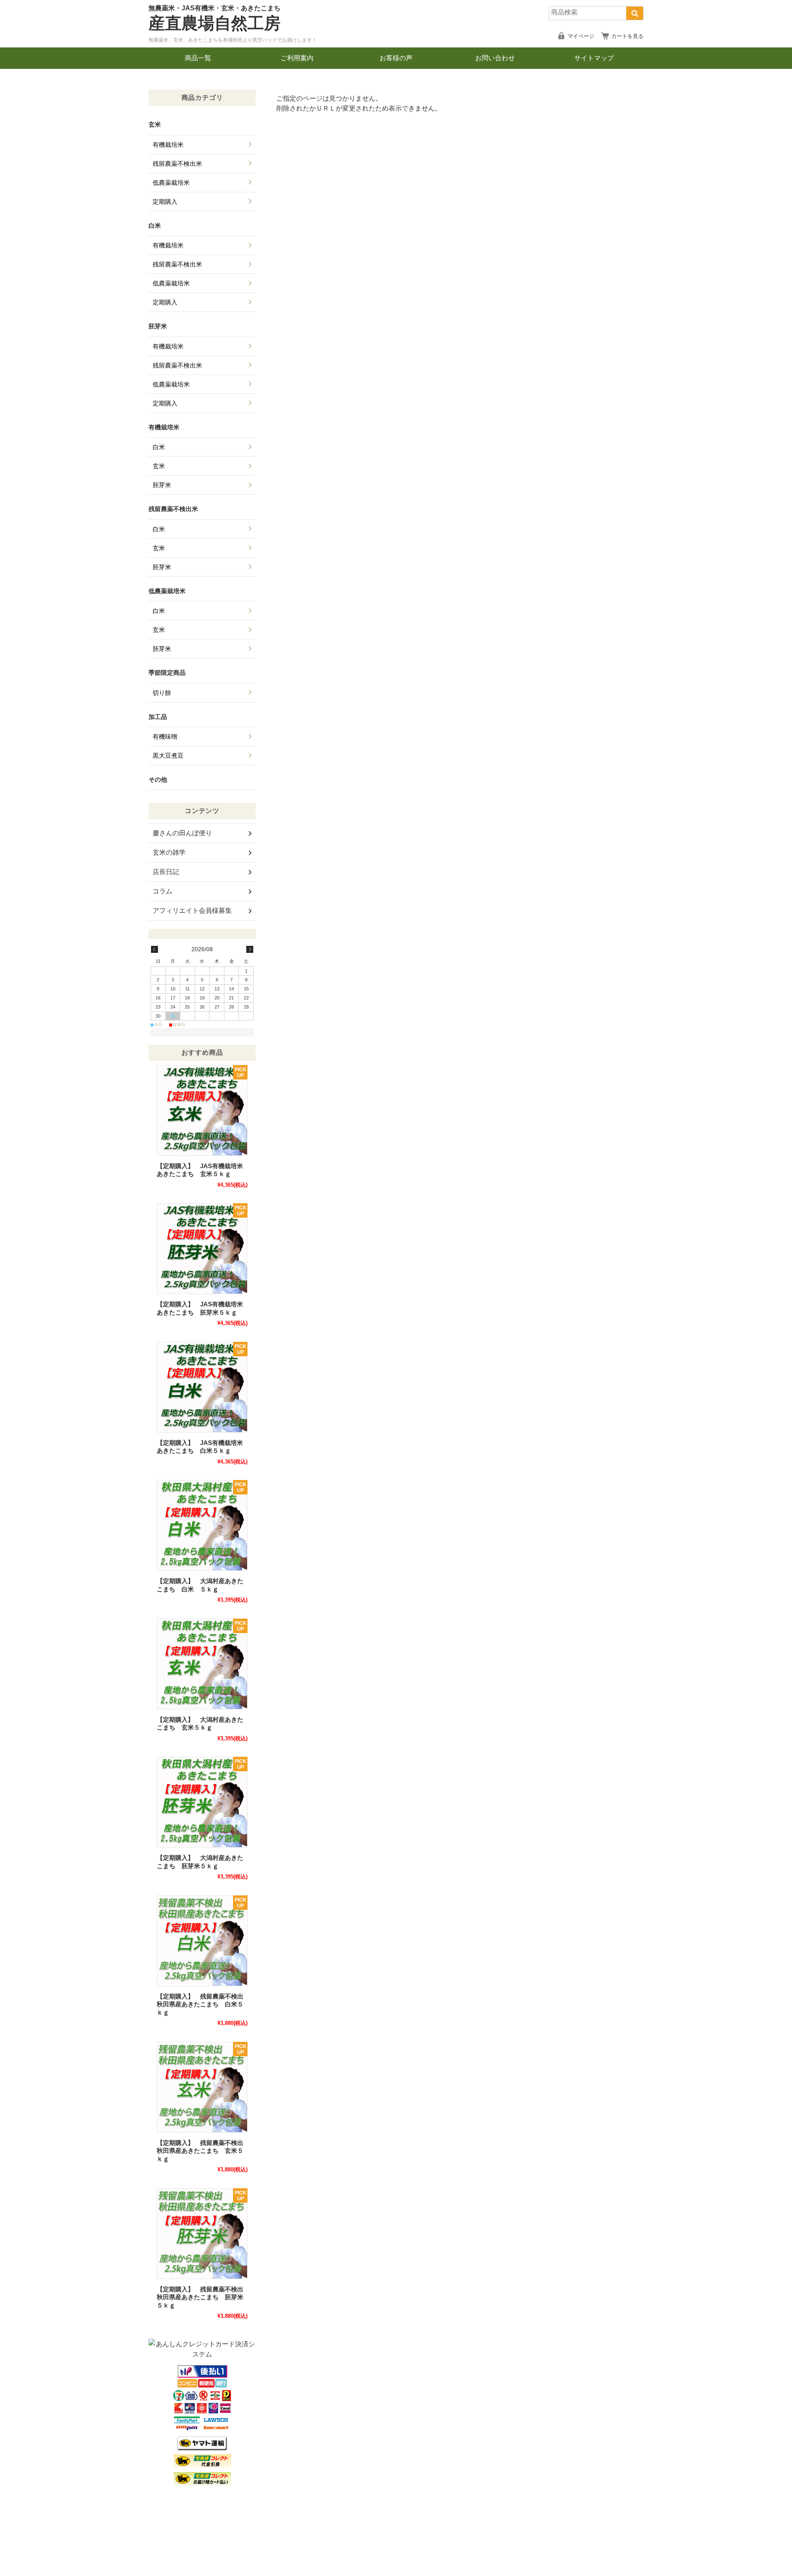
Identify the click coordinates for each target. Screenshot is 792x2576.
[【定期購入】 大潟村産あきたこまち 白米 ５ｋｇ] (202, 1525)
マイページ (581, 36)
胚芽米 (158, 326)
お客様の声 (396, 58)
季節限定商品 (167, 673)
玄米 (155, 124)
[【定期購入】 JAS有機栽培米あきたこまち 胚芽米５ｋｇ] (202, 1249)
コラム (163, 891)
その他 (158, 779)
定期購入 (165, 202)
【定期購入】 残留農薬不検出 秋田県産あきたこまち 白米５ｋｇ (203, 2004)
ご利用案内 (297, 58)
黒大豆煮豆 (168, 755)
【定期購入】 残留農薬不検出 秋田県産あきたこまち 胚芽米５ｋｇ (203, 2297)
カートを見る (627, 36)
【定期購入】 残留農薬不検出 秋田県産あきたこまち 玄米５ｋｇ (203, 2151)
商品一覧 (198, 58)
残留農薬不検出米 (177, 164)
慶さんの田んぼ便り (182, 833)
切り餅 (162, 693)
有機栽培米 (168, 145)
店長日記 (166, 872)
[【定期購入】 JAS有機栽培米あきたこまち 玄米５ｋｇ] (202, 1110)
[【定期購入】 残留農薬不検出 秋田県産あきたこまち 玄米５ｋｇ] (202, 2087)
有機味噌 (165, 737)
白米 (155, 225)
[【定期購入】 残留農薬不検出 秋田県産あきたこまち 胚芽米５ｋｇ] (202, 2234)
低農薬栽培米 (171, 183)
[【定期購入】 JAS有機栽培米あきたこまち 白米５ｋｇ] (202, 1387)
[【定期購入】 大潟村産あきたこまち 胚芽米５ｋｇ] (202, 1802)
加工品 (158, 717)
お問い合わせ (495, 58)
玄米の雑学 (169, 852)
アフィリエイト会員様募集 (192, 911)
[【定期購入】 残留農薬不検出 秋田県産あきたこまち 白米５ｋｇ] (202, 1941)
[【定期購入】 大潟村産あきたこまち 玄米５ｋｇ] (202, 1664)
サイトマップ (594, 58)
